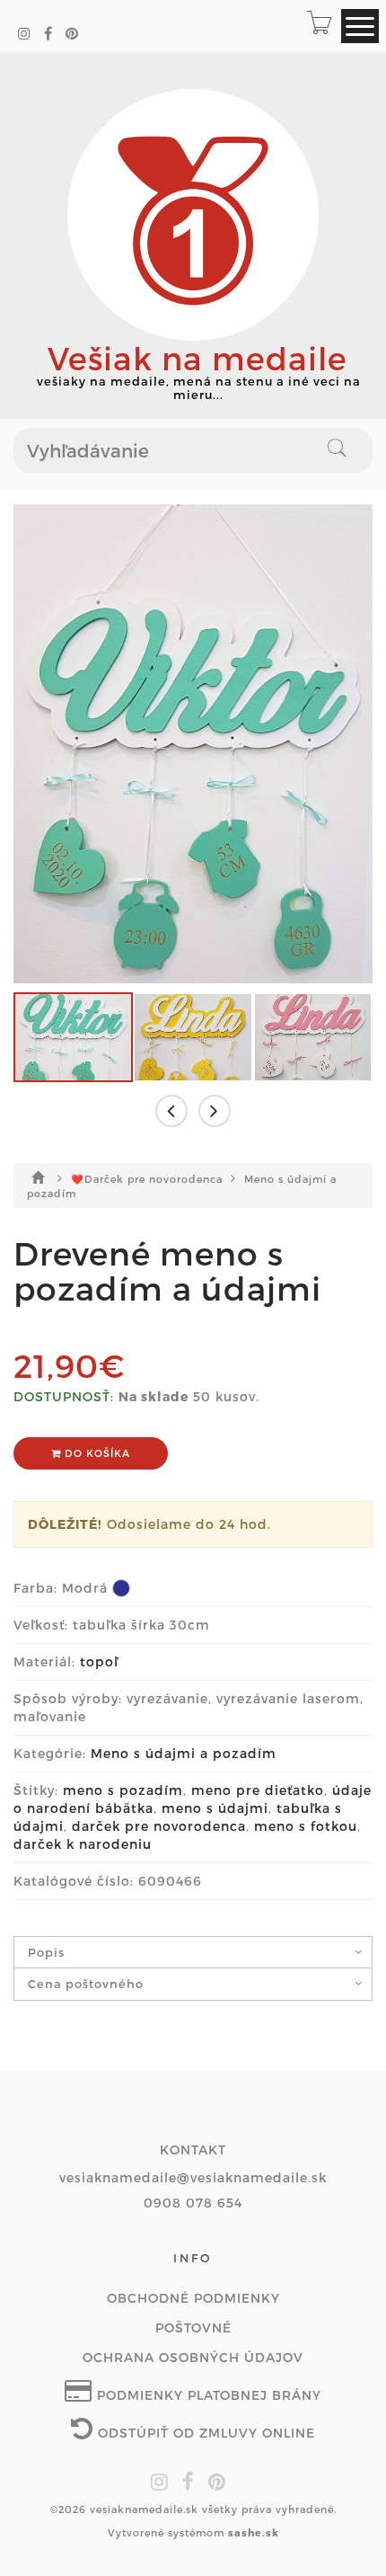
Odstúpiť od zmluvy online (204, 2433)
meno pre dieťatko (258, 1790)
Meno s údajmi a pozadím (184, 1753)
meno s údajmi (215, 1808)
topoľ (99, 1661)
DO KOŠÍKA (96, 1453)
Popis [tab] (46, 1952)
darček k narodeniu (83, 1844)
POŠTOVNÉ (193, 2327)
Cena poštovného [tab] (86, 1984)
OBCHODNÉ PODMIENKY (193, 2298)
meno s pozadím (123, 1790)
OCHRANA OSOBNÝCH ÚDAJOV (193, 2357)
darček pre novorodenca (159, 1826)
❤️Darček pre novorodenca (149, 1179)
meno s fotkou (306, 1826)
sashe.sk (254, 2532)
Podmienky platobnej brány (207, 2395)
